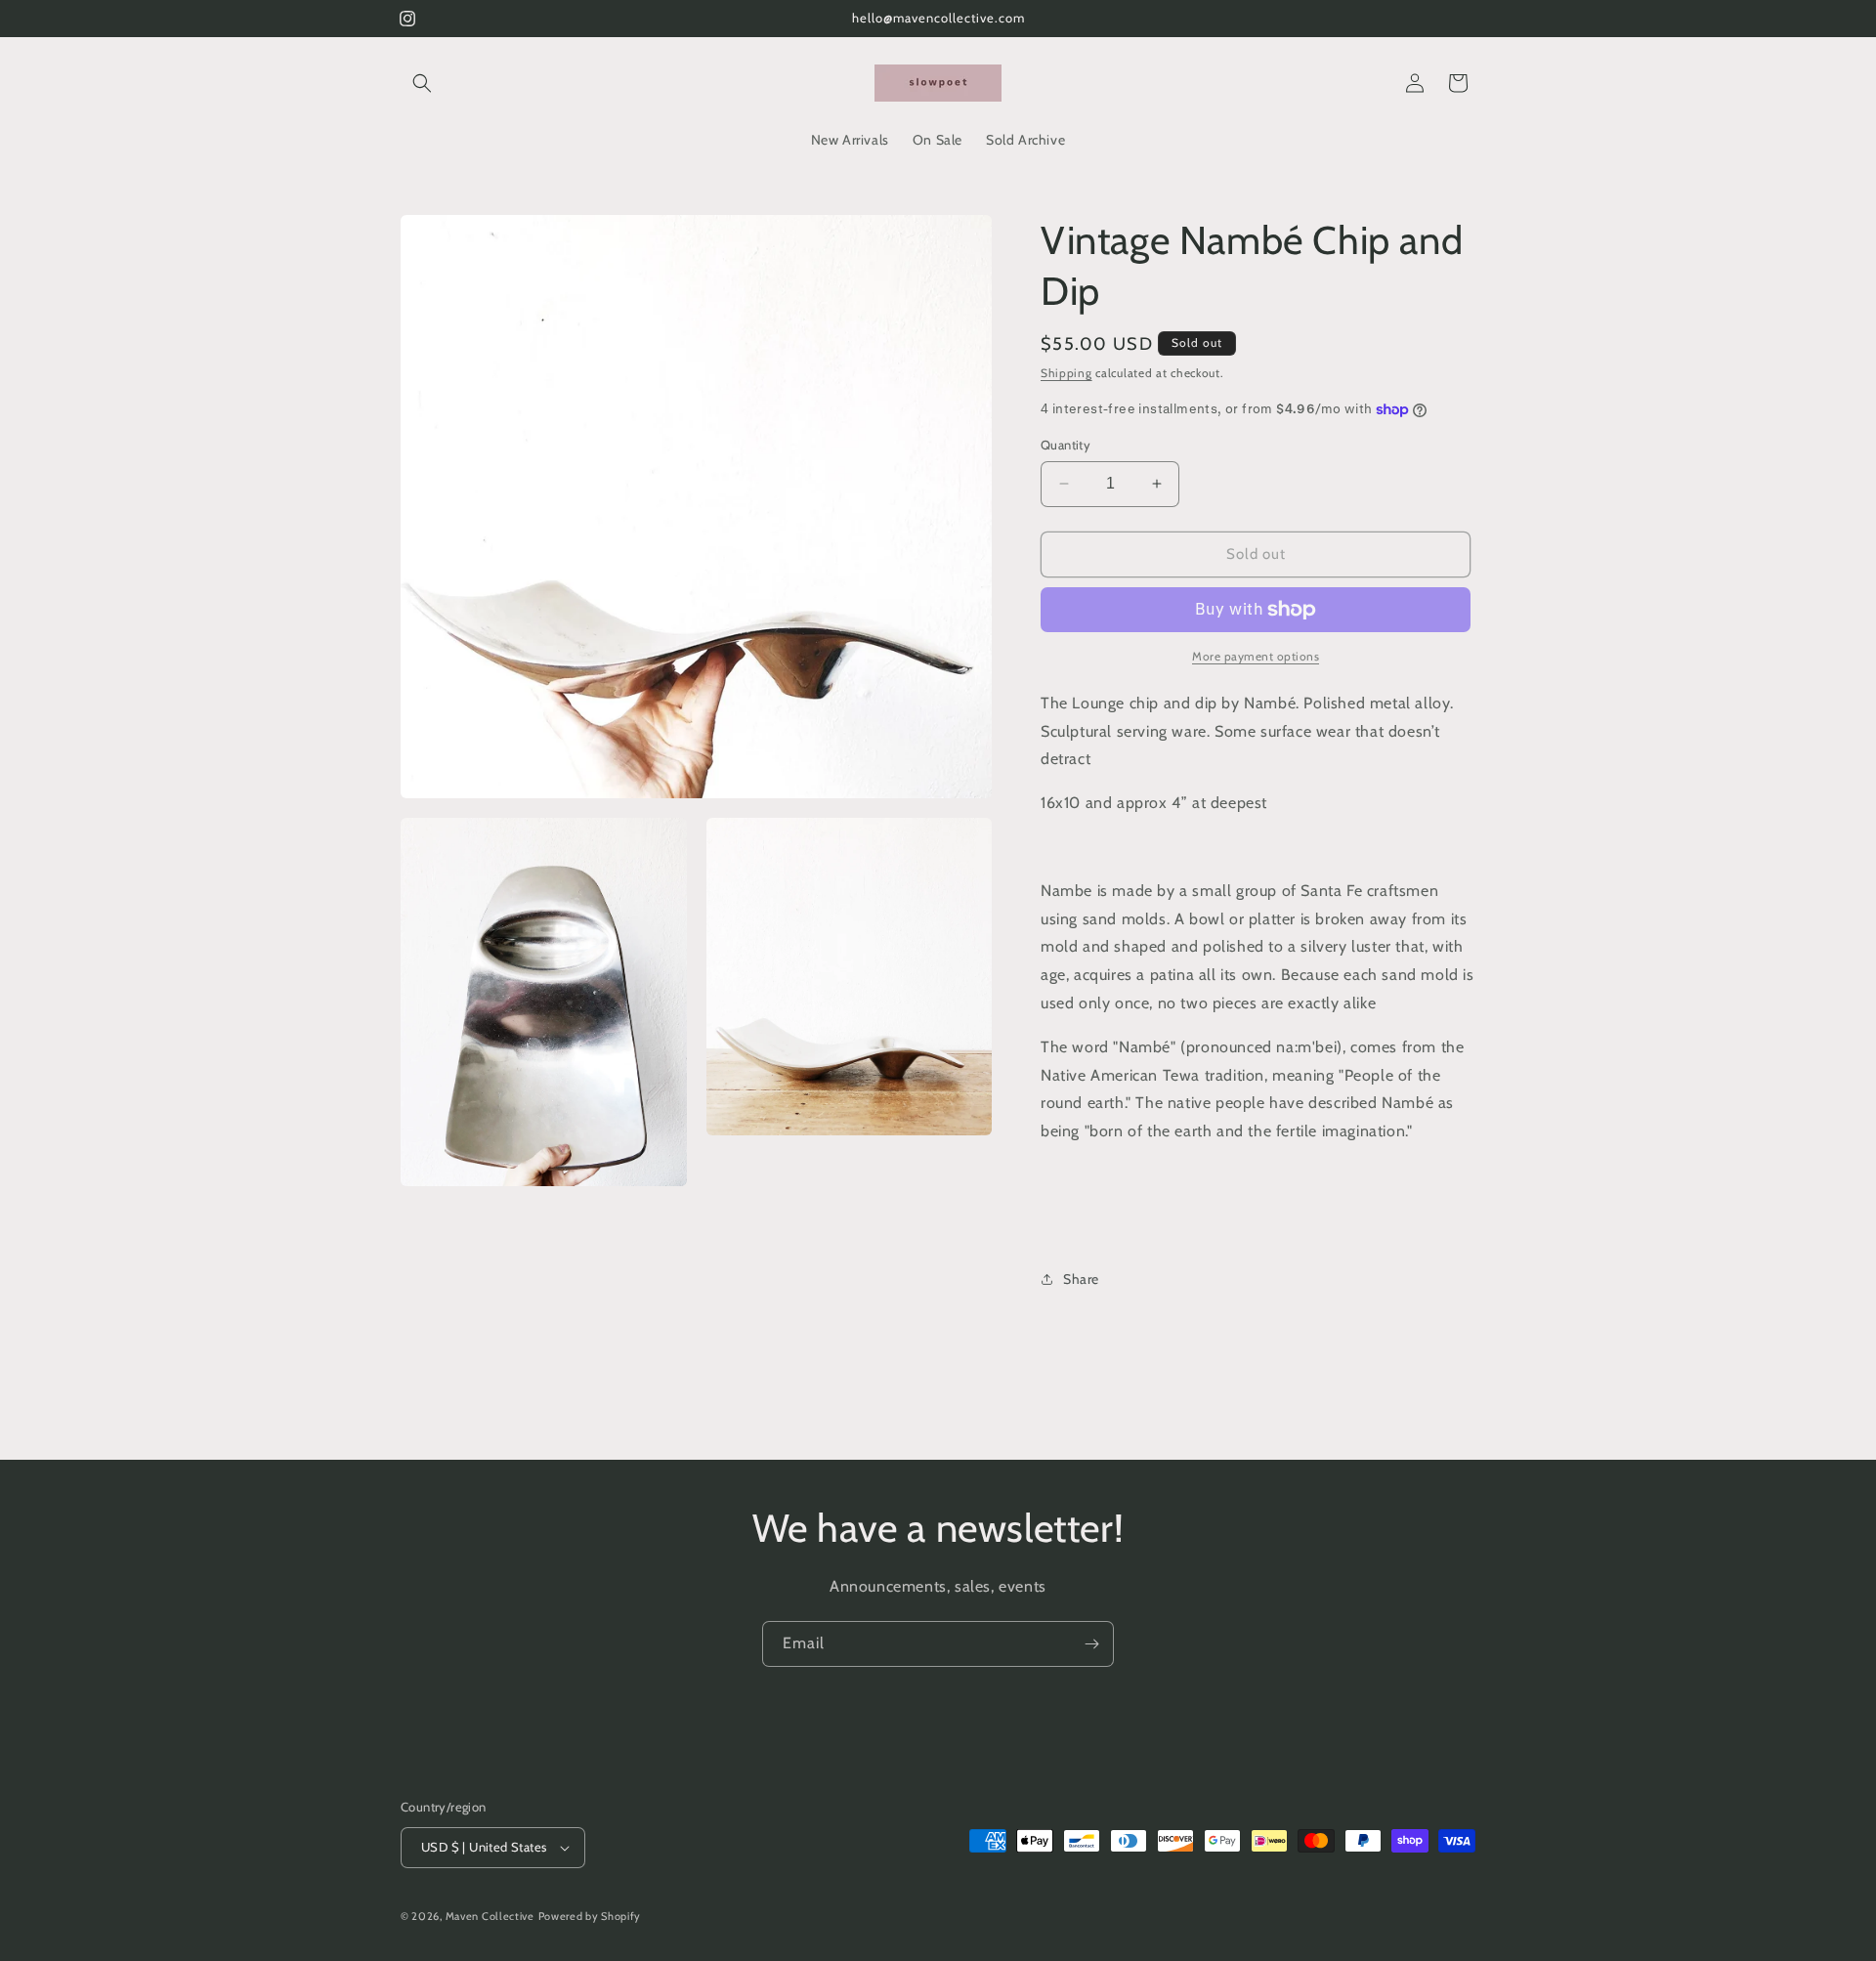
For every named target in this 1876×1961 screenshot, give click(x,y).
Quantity (1066, 445)
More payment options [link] (1256, 656)
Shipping (1066, 373)
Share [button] (1081, 1279)
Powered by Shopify (590, 1916)
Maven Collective (490, 1916)
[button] (422, 83)
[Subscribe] (1091, 1644)
